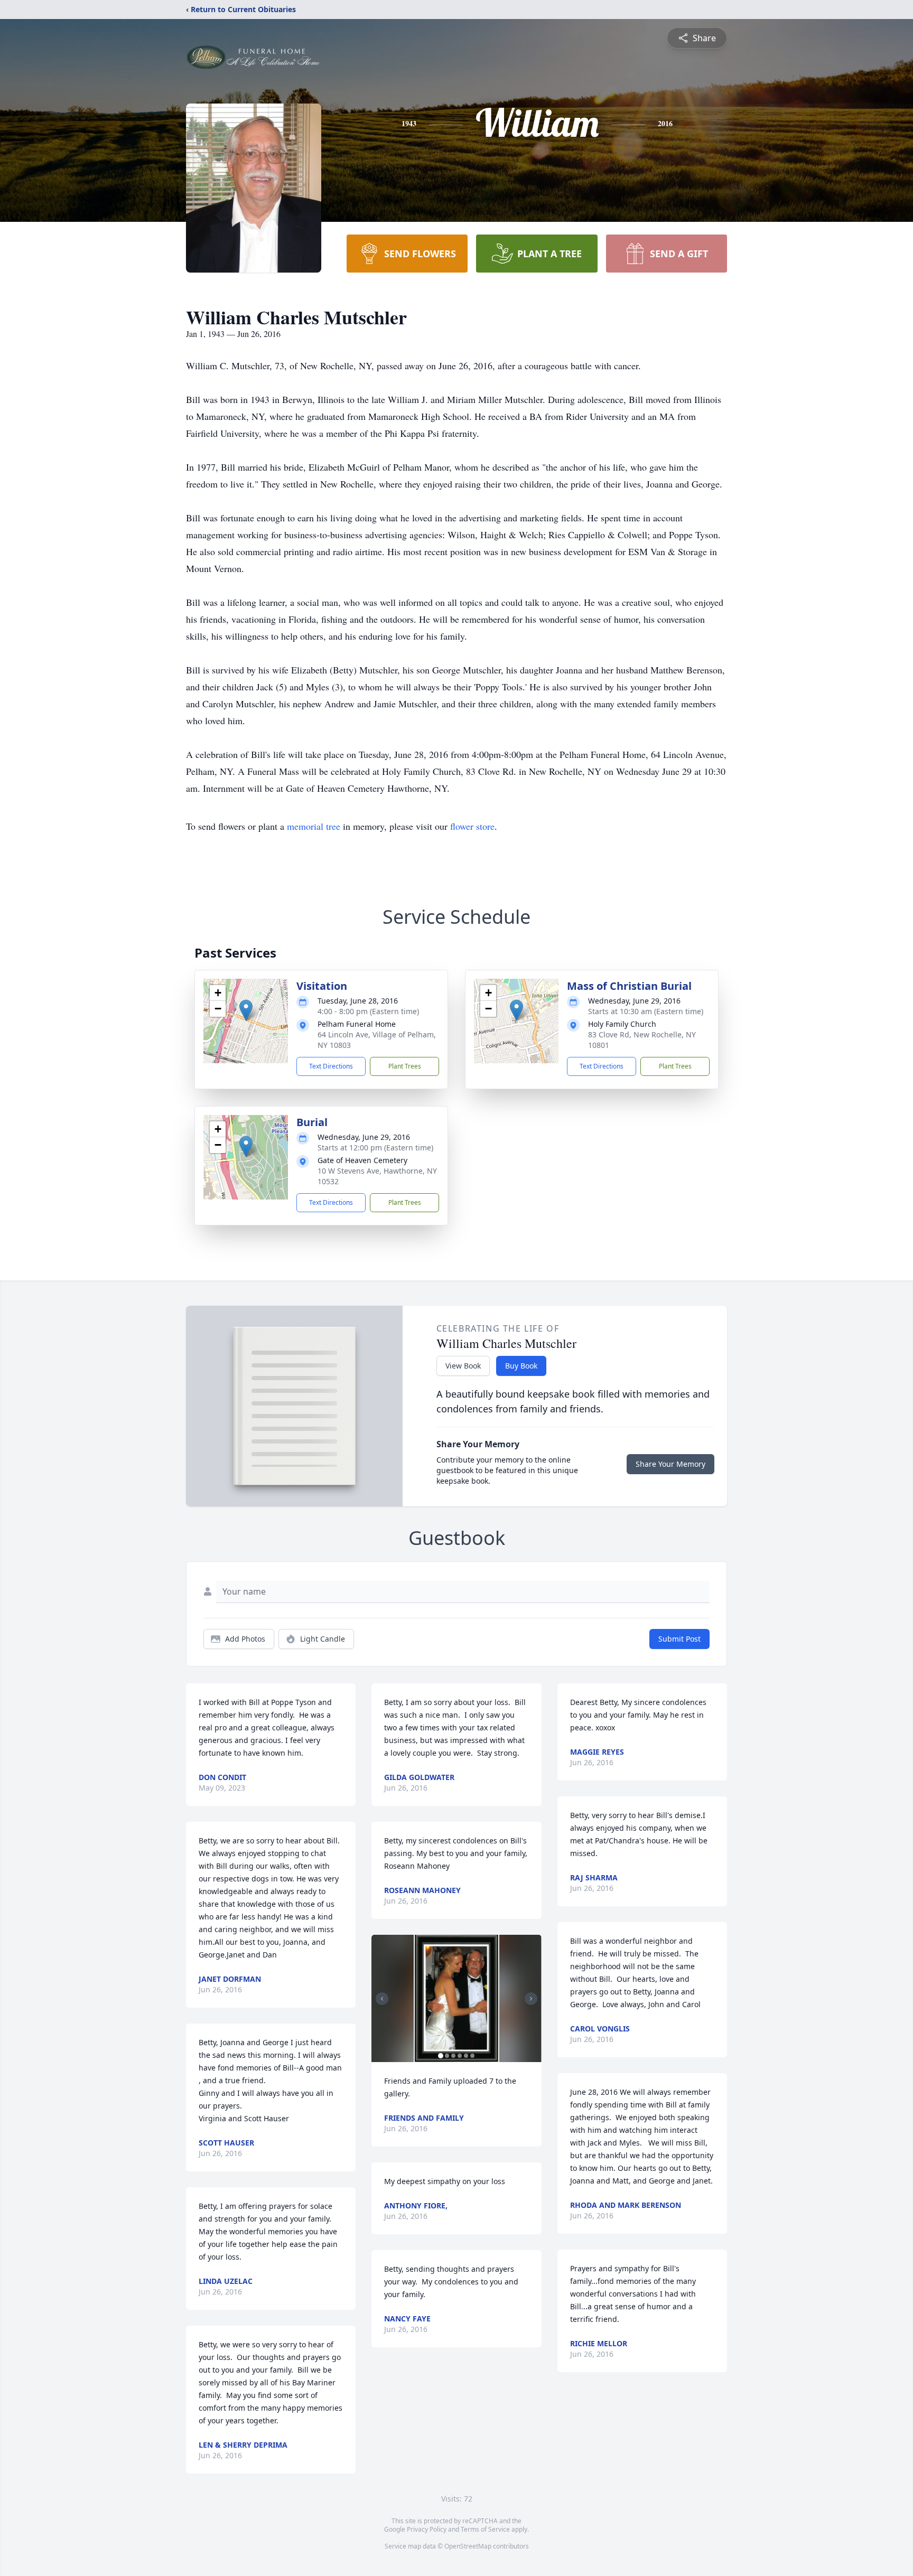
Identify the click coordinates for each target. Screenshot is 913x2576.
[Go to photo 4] (460, 2056)
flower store (472, 826)
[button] (246, 1010)
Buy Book (521, 1366)
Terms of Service (485, 2529)
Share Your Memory (670, 1464)
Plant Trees (405, 1066)
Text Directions (331, 1066)
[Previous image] (382, 1999)
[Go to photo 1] (441, 2056)
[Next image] (531, 1999)
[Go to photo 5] (466, 2056)
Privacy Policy (427, 2529)
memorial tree (314, 826)
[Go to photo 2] (447, 2056)
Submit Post (679, 1639)
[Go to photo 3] (453, 2056)
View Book (463, 1366)
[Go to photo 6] (472, 2056)
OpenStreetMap (468, 2546)
